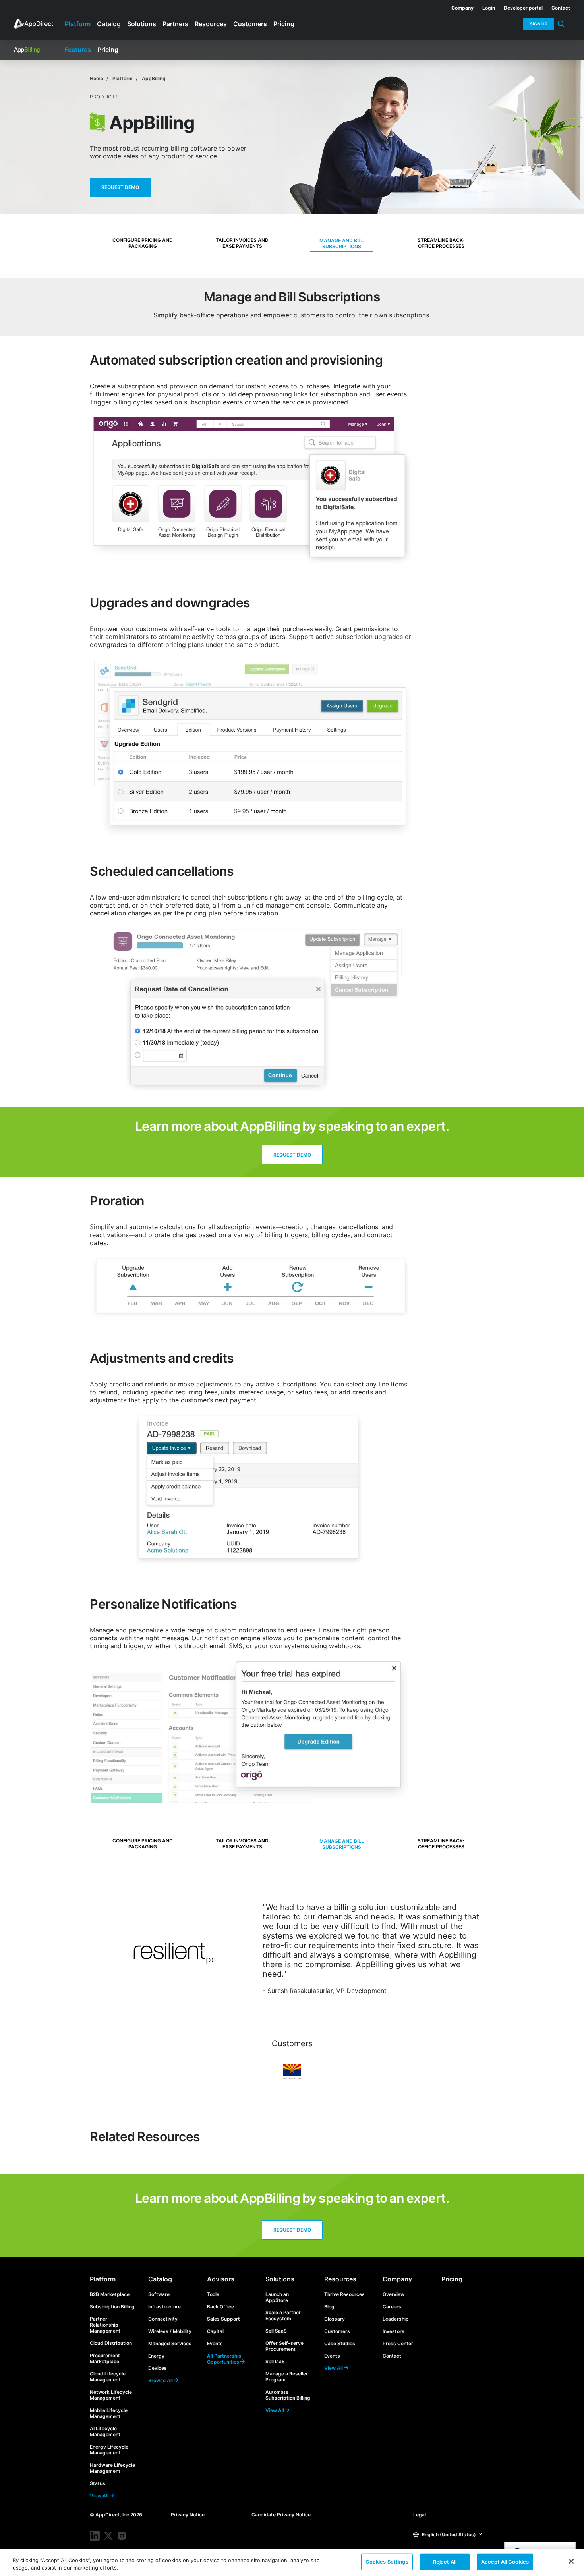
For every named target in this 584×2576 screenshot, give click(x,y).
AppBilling (154, 78)
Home (97, 78)
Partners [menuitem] (175, 24)
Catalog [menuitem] (109, 24)
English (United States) (448, 2534)
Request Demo (120, 187)
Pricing (452, 2279)
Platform (123, 78)
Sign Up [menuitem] (539, 24)
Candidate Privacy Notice (281, 2515)
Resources (340, 2279)
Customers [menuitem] (250, 24)
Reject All (445, 2562)
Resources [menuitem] (211, 24)
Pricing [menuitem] (284, 24)
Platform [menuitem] (78, 24)
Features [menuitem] (78, 50)
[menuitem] (458, 6)
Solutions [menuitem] (142, 24)
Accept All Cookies (505, 2562)
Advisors (221, 2279)
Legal (420, 2515)
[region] (292, 2562)
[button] (448, 2534)
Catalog (160, 2279)
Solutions (280, 2279)
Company (397, 2279)
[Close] (571, 2561)
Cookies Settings (387, 2562)
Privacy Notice (188, 2515)
